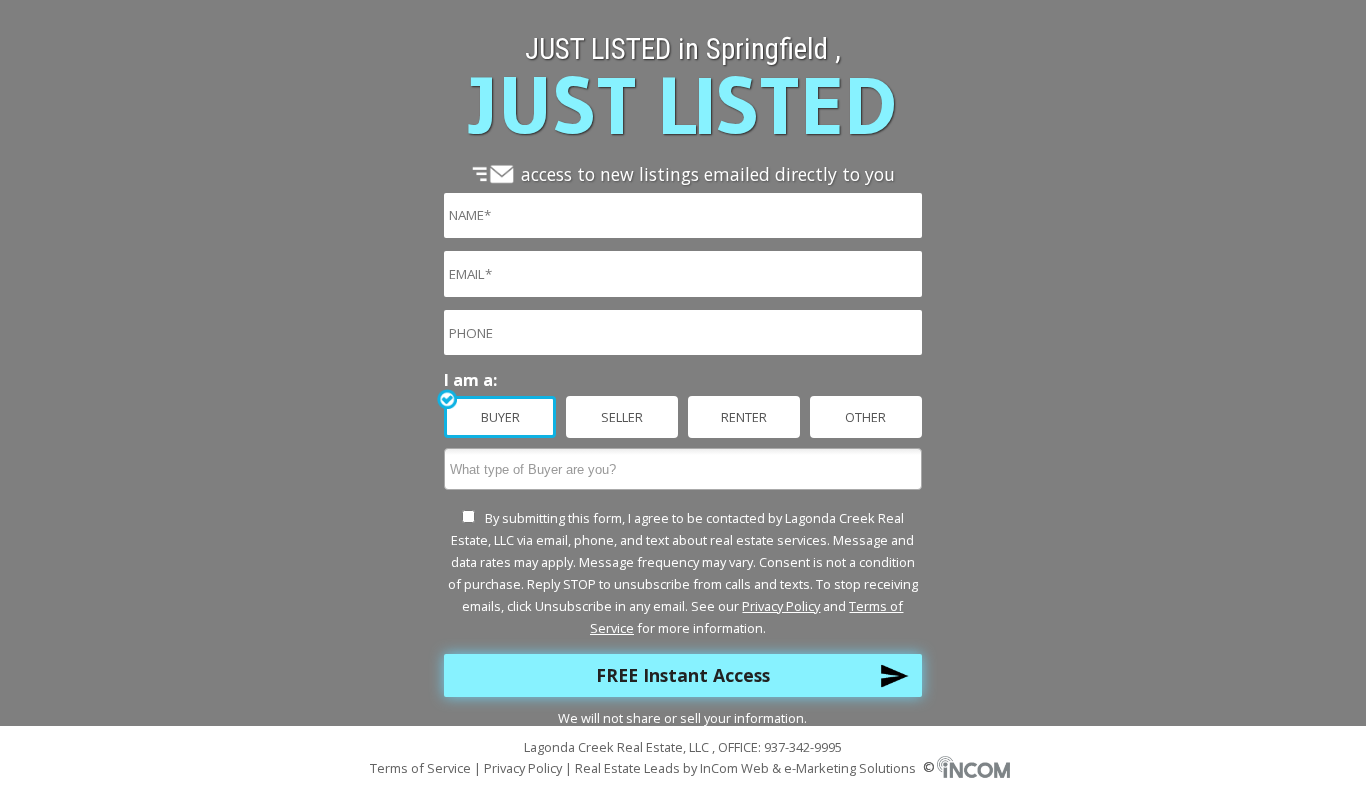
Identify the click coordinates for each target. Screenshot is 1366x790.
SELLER (622, 417)
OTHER (865, 417)
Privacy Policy (781, 606)
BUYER (500, 417)
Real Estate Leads (627, 768)
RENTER (744, 417)
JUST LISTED (683, 105)
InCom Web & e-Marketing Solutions (817, 768)
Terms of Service (422, 768)
